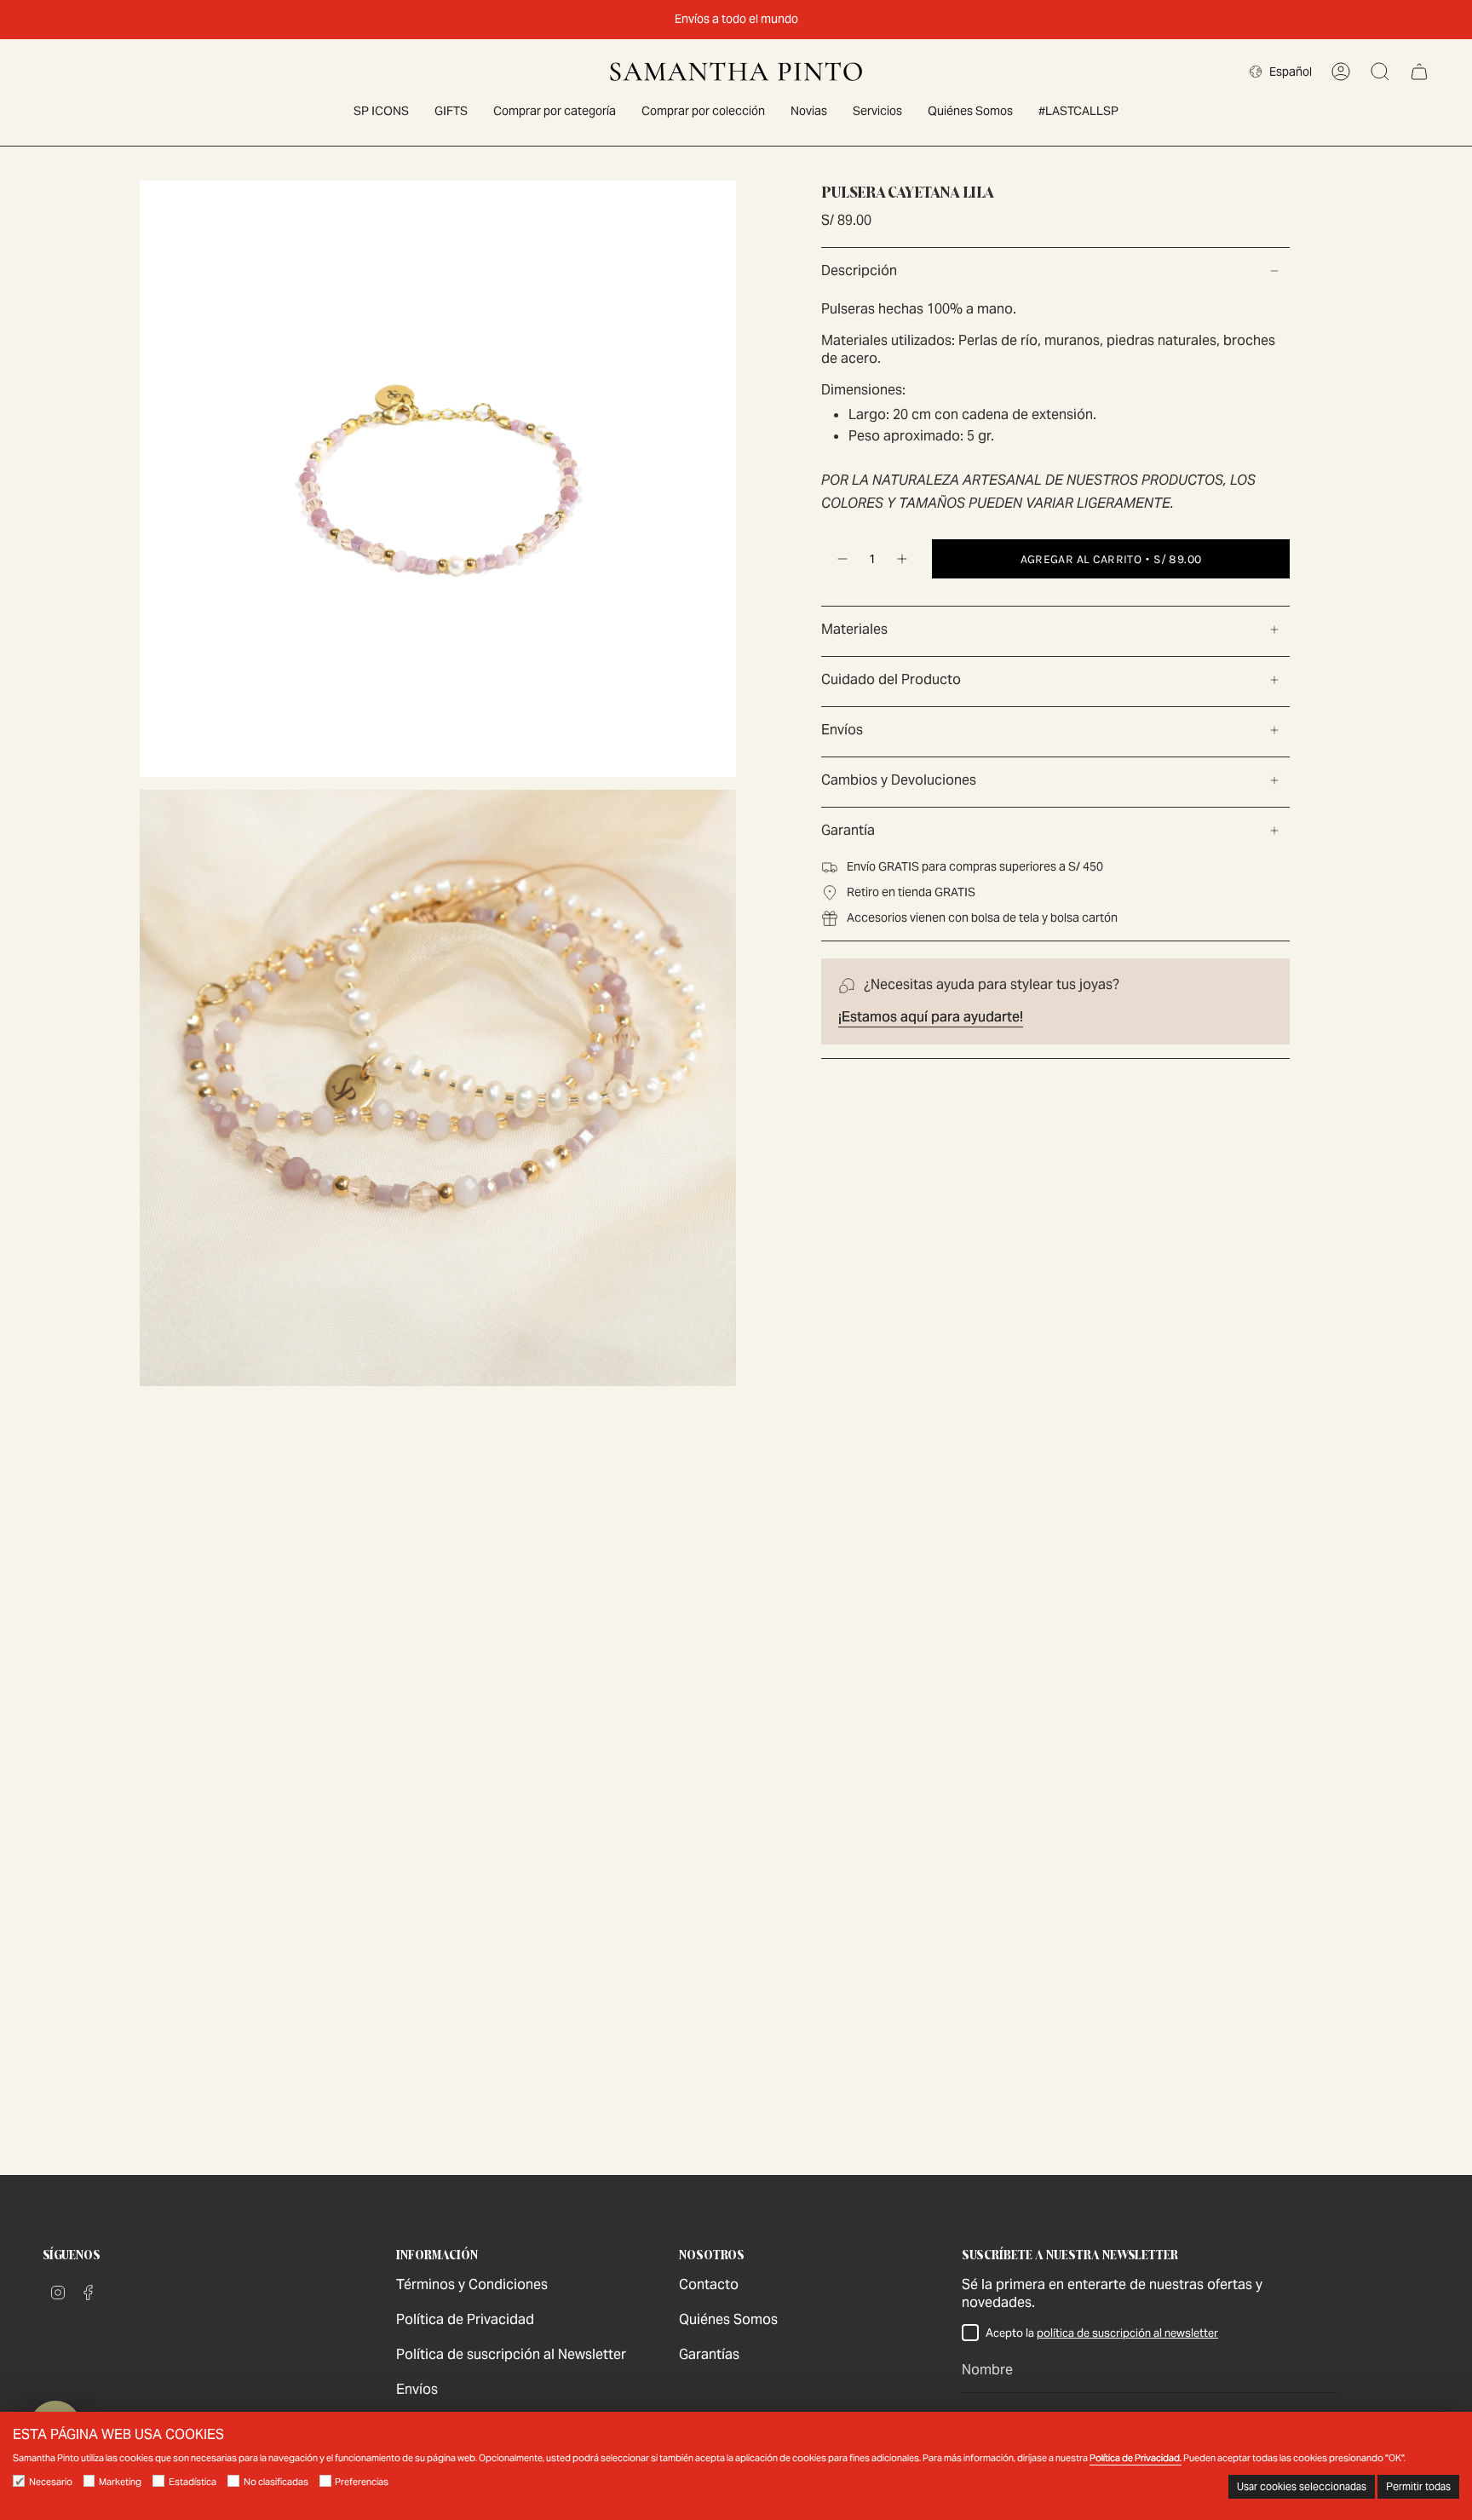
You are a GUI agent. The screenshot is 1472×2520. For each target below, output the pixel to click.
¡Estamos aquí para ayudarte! (931, 1017)
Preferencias (362, 2482)
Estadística (193, 2482)
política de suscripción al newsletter (1127, 2333)
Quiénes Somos (728, 2319)
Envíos (842, 730)
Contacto (709, 2284)
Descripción (859, 270)
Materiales (854, 629)
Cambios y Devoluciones (899, 780)
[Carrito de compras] (1419, 72)
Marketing (120, 2482)
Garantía (848, 830)
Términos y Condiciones (472, 2284)
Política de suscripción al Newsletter (511, 2354)
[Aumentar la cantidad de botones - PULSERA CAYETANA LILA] (903, 559)
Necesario (51, 2482)
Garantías (709, 2354)
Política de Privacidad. (1136, 2458)
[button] (555, 112)
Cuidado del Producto (891, 679)
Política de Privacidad (465, 2319)
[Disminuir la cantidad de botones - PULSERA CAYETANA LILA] (842, 559)
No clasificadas (276, 2482)
